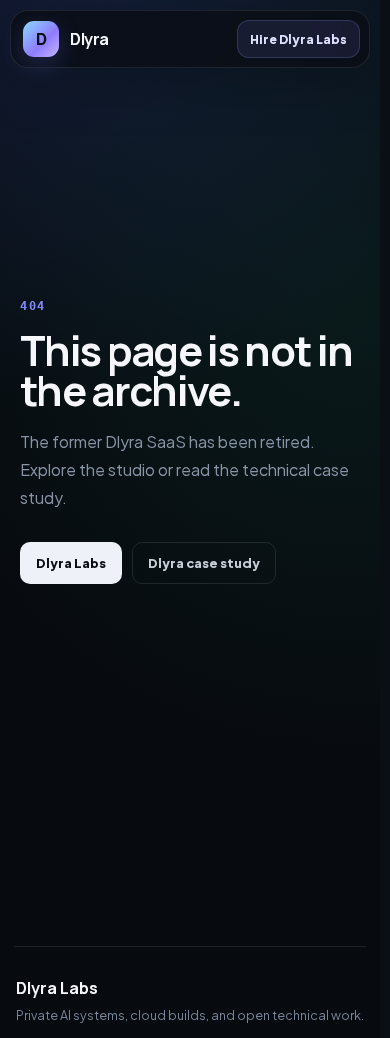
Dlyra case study (204, 563)
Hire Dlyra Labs (298, 39)
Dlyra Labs (71, 563)
